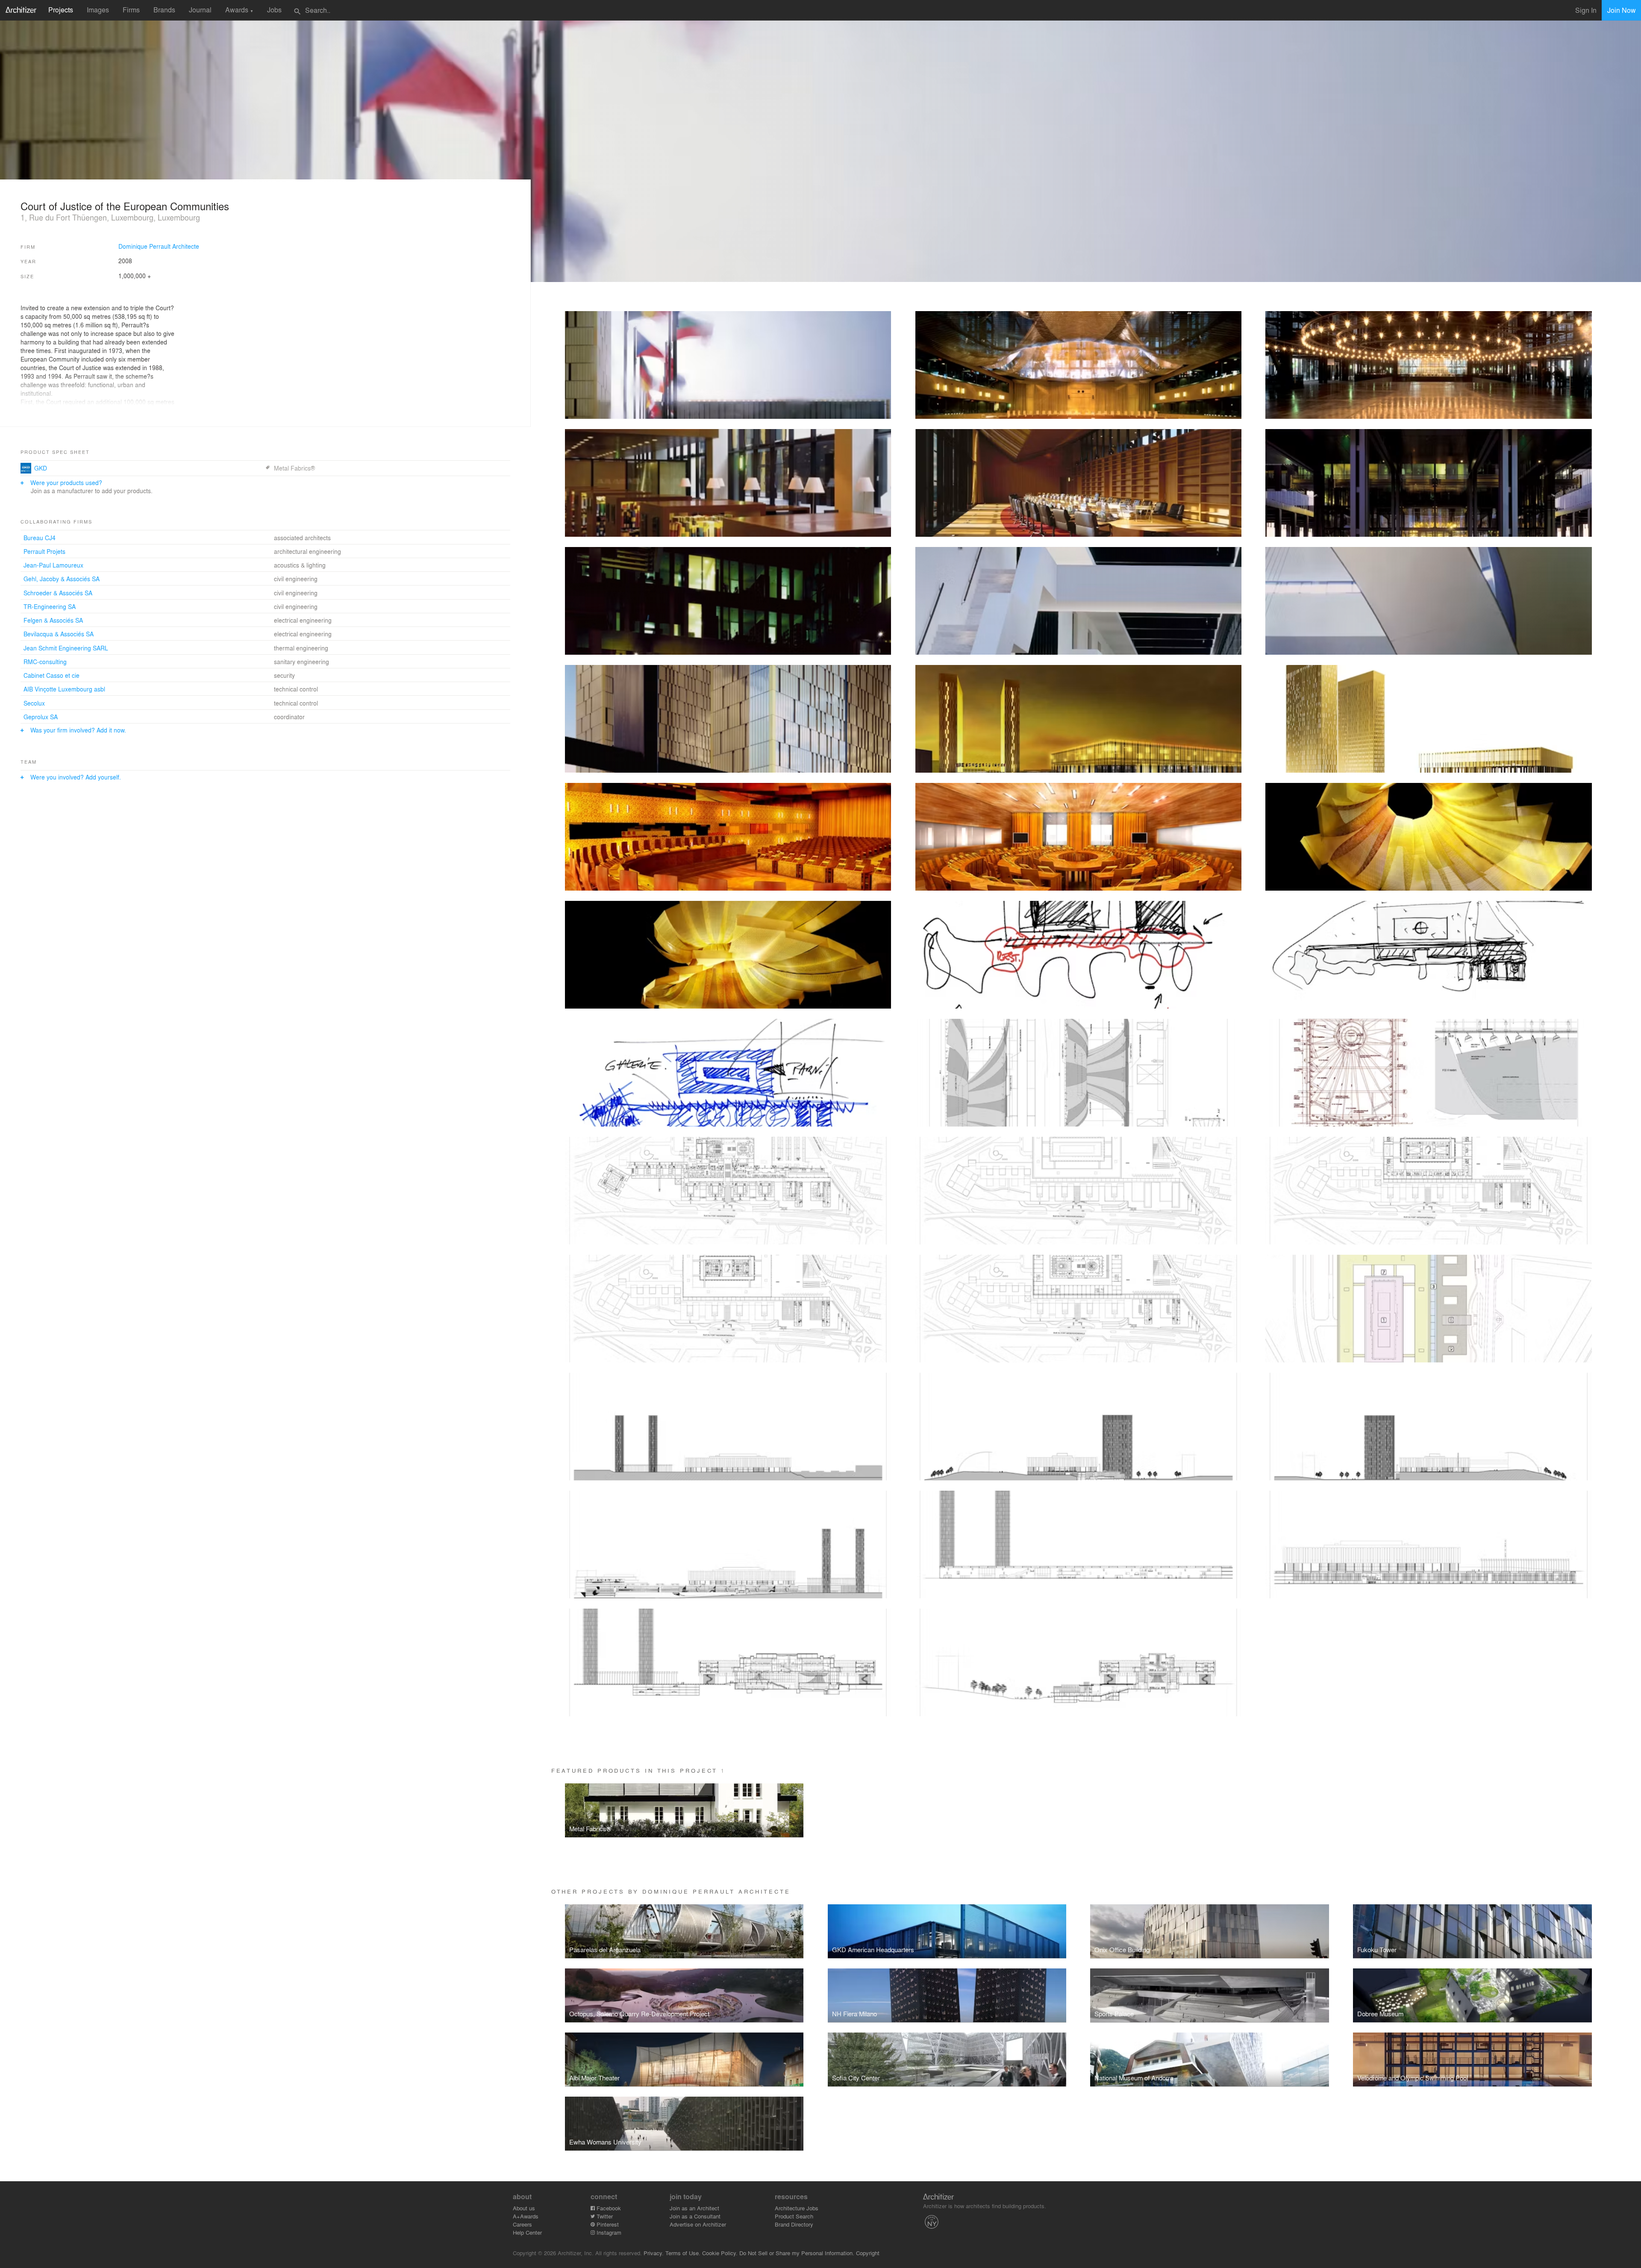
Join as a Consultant (695, 2216)
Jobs (274, 10)
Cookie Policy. (720, 2253)
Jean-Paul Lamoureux (53, 565)
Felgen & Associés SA (53, 620)
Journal (200, 10)
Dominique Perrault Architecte (159, 246)
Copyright (868, 2253)
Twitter (604, 2216)
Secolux (34, 703)
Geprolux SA (41, 717)
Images (98, 10)
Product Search (794, 2216)
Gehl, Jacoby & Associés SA (62, 579)
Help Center (527, 2232)
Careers (522, 2224)
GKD (41, 468)
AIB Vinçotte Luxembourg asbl (64, 689)
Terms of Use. (683, 2253)
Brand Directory (794, 2224)
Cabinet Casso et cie (51, 675)
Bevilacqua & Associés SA (59, 634)
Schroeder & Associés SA (58, 593)
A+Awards (526, 2216)
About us (524, 2208)
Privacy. (654, 2253)
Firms (131, 10)
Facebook (608, 2208)
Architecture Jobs (797, 2208)
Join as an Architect (694, 2208)
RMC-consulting (45, 662)
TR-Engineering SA (50, 606)
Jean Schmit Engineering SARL (66, 648)
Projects (61, 10)
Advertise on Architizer (698, 2224)
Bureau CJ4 (40, 538)
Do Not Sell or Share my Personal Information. (797, 2253)
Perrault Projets (44, 551)
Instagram (608, 2232)
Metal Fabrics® (294, 468)
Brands (164, 10)
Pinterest (607, 2224)
